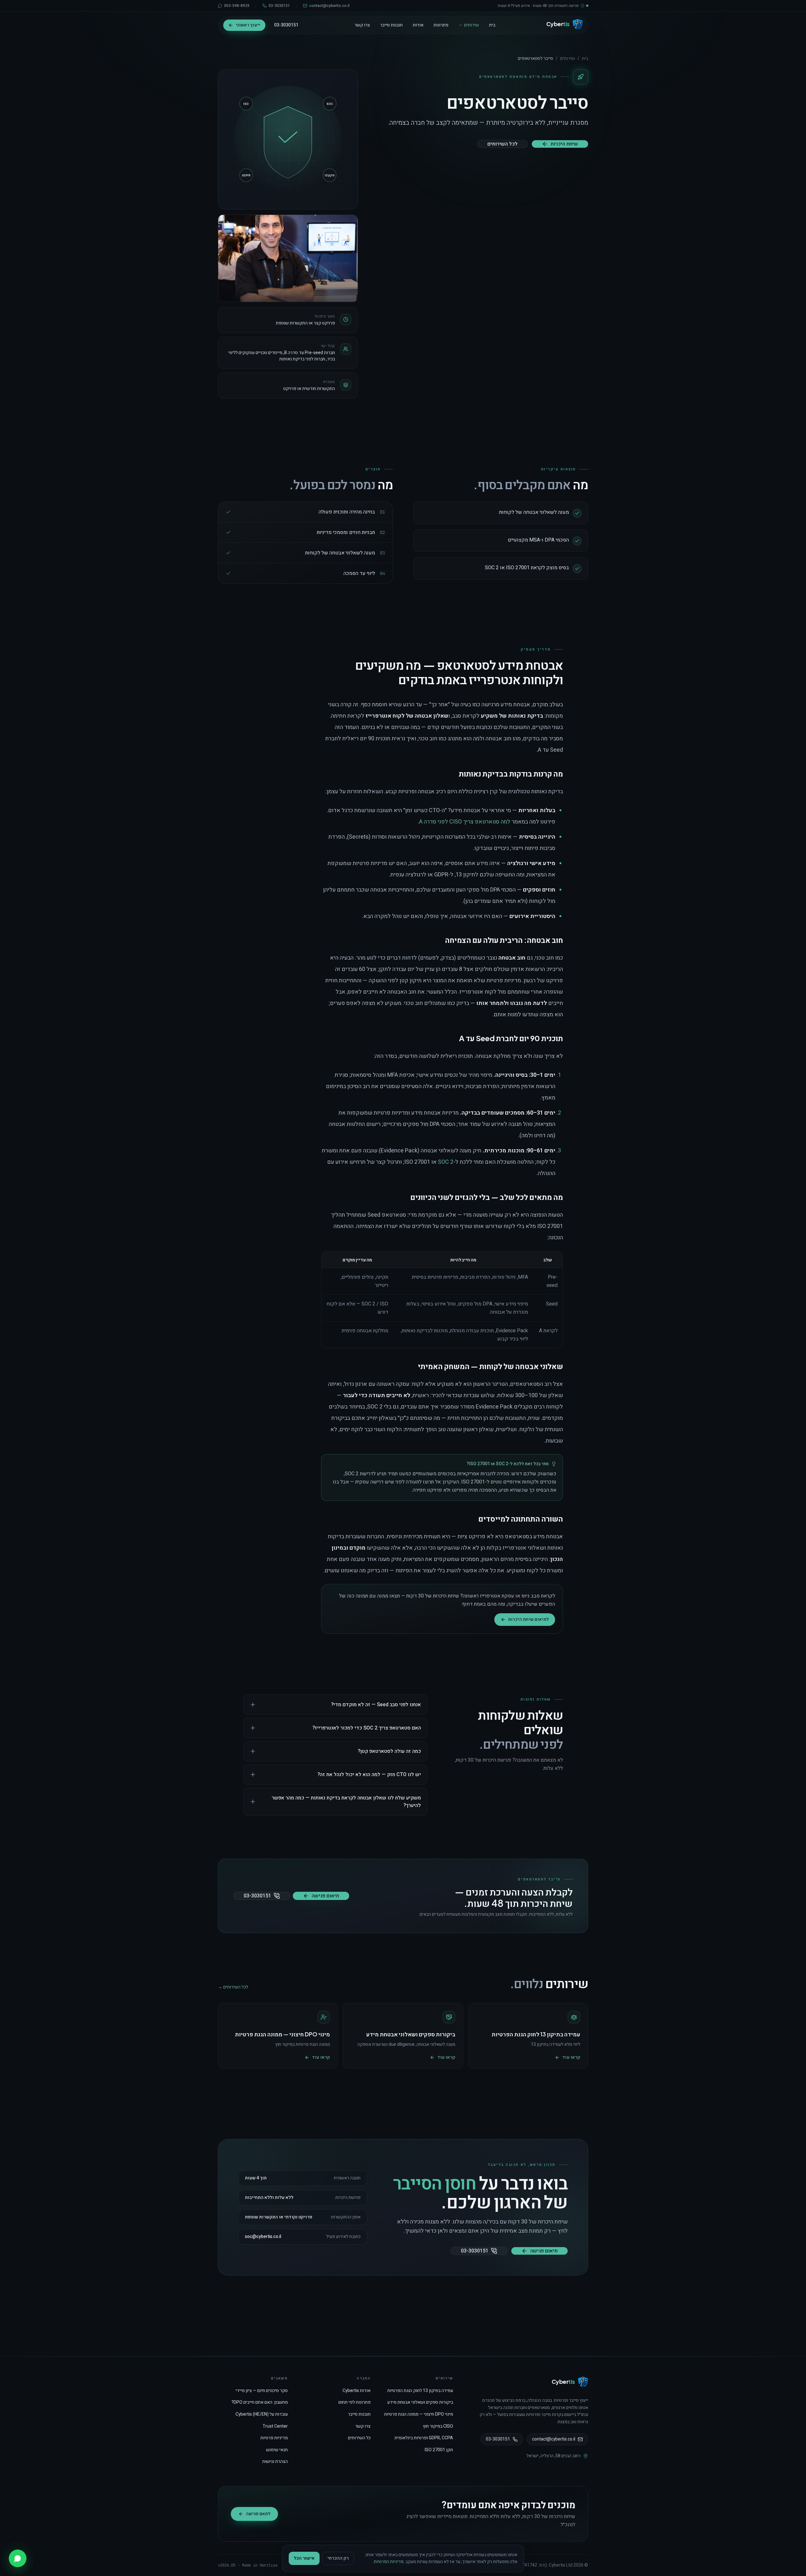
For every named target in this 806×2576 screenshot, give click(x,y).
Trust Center (275, 2426)
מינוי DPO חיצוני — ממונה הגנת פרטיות (419, 2414)
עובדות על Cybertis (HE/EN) (262, 2414)
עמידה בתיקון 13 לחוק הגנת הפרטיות (420, 2391)
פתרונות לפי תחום (355, 2402)
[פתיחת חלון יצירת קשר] (18, 2558)
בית (492, 25)
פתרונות (441, 25)
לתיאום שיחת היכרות (528, 1619)
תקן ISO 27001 (439, 2450)
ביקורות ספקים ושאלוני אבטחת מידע (420, 2402)
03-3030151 (286, 25)
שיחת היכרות (564, 144)
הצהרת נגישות (275, 2461)
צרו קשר (362, 25)
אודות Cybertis (357, 2391)
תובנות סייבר (391, 25)
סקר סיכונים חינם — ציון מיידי (262, 2391)
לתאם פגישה (258, 2514)
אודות (418, 25)
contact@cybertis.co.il (554, 2439)
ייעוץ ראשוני (248, 25)
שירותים (471, 25)
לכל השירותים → (233, 1987)
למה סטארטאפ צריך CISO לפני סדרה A (465, 822)
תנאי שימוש (277, 2450)
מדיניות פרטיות (274, 2438)
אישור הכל (304, 2558)
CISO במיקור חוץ (438, 2426)
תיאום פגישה (325, 1896)
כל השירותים (359, 2438)
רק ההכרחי (338, 2558)
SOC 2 (446, 1162)
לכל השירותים (502, 144)
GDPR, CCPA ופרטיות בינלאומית (424, 2438)
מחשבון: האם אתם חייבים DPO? (260, 2402)
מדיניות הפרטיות (389, 2562)
